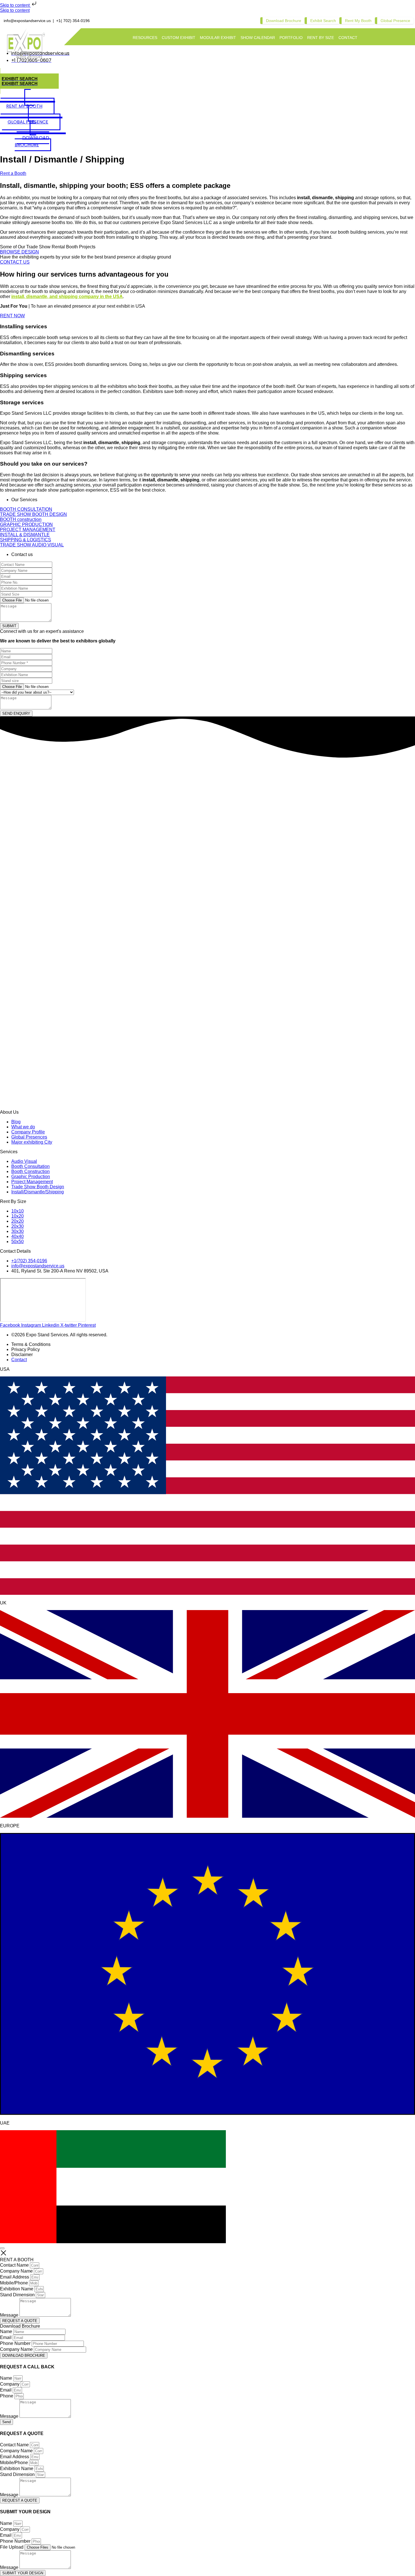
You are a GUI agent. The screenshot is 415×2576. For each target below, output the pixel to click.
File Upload (12, 2547)
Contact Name (15, 2265)
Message (10, 2315)
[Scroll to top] (2, 2248)
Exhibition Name (17, 2289)
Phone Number (16, 2343)
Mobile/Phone (15, 2283)
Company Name (17, 2271)
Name (7, 2331)
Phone (7, 2396)
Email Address (15, 2277)
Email (6, 2337)
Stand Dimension (18, 2295)
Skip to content (15, 5)
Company (10, 2384)
